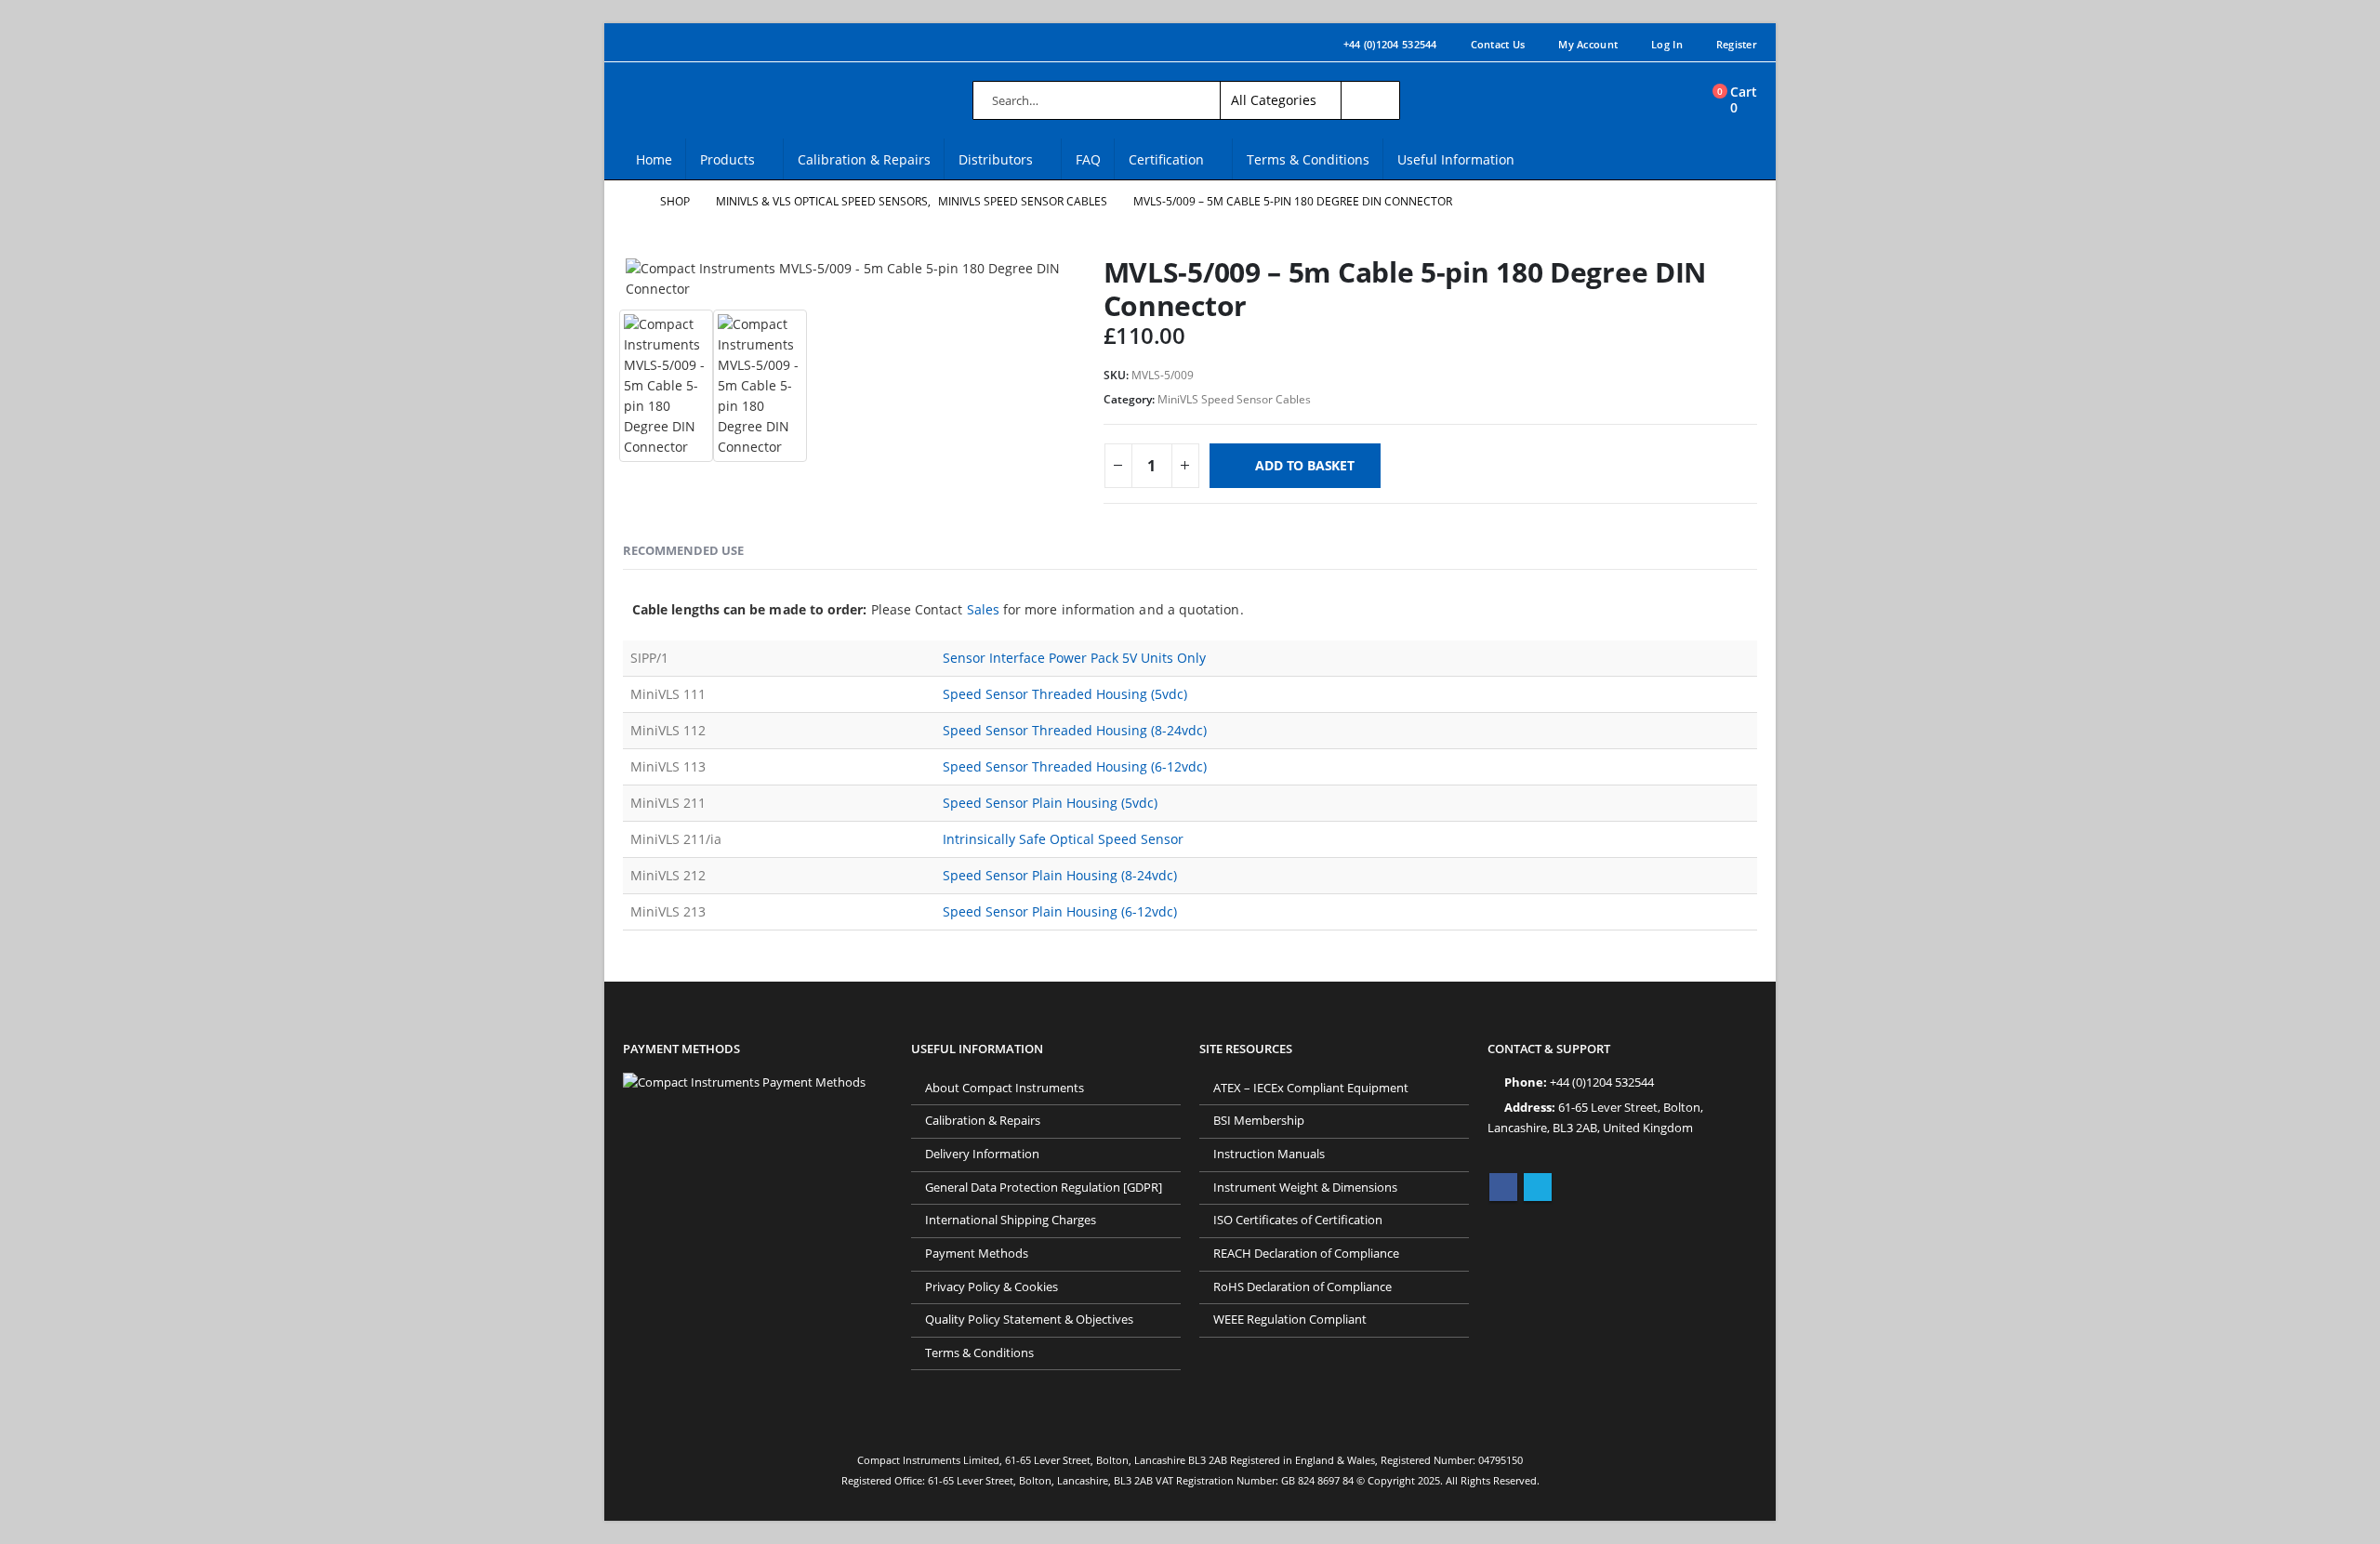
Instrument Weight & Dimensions (1305, 1188)
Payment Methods (977, 1254)
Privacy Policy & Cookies (992, 1287)
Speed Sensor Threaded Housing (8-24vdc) (1075, 730)
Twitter (1538, 1187)
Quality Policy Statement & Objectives (1029, 1320)
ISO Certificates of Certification (1298, 1220)
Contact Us (1498, 44)
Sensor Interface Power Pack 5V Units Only (1074, 658)
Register (1737, 44)
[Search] (1370, 100)
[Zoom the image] (744, 1082)
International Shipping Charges (1011, 1220)
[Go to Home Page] (628, 202)
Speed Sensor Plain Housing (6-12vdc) (1060, 911)
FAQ (1088, 159)
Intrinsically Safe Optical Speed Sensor (1063, 839)
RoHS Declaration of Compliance (1302, 1287)
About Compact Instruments (1005, 1088)
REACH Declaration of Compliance (1306, 1254)
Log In (1667, 44)
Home (654, 159)
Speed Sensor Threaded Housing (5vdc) (1065, 694)
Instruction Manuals (1269, 1154)
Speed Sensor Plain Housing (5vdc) (1050, 803)
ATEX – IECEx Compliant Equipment (1311, 1088)
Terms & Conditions (1308, 159)
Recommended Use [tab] (683, 550)
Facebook (1503, 1187)
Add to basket (1304, 465)
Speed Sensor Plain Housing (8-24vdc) (1060, 875)
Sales (983, 609)
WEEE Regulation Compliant (1290, 1320)
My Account (1588, 44)
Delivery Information (982, 1154)
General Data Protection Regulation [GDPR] (1044, 1188)
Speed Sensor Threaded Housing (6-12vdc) (1075, 766)
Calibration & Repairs (864, 159)
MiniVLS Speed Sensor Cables (1234, 399)
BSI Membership (1259, 1121)
